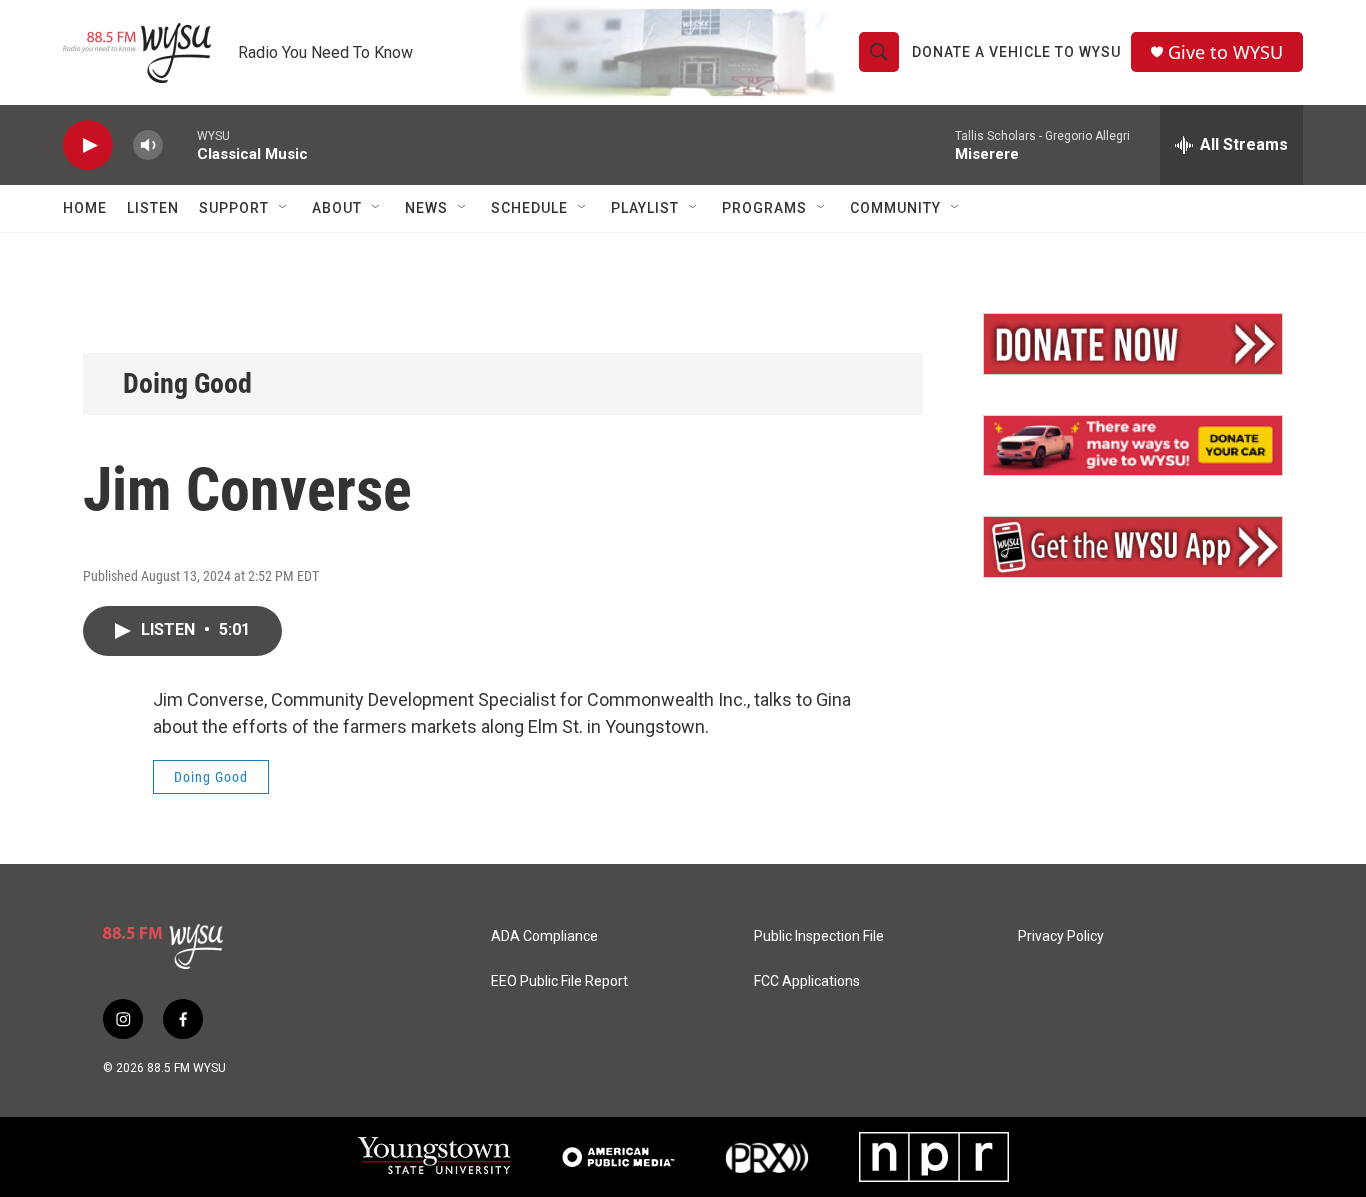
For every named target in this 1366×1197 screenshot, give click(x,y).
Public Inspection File (819, 936)
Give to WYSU (1225, 52)
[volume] (148, 145)
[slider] (180, 144)
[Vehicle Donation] (1133, 446)
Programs (764, 208)
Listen (153, 208)
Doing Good (187, 383)
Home (85, 208)
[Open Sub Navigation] (284, 208)
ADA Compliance (544, 936)
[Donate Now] (1133, 344)
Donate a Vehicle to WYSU (1016, 52)
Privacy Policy (1061, 936)
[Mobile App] (1133, 547)
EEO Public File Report (559, 981)
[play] (88, 145)
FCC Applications (807, 981)
